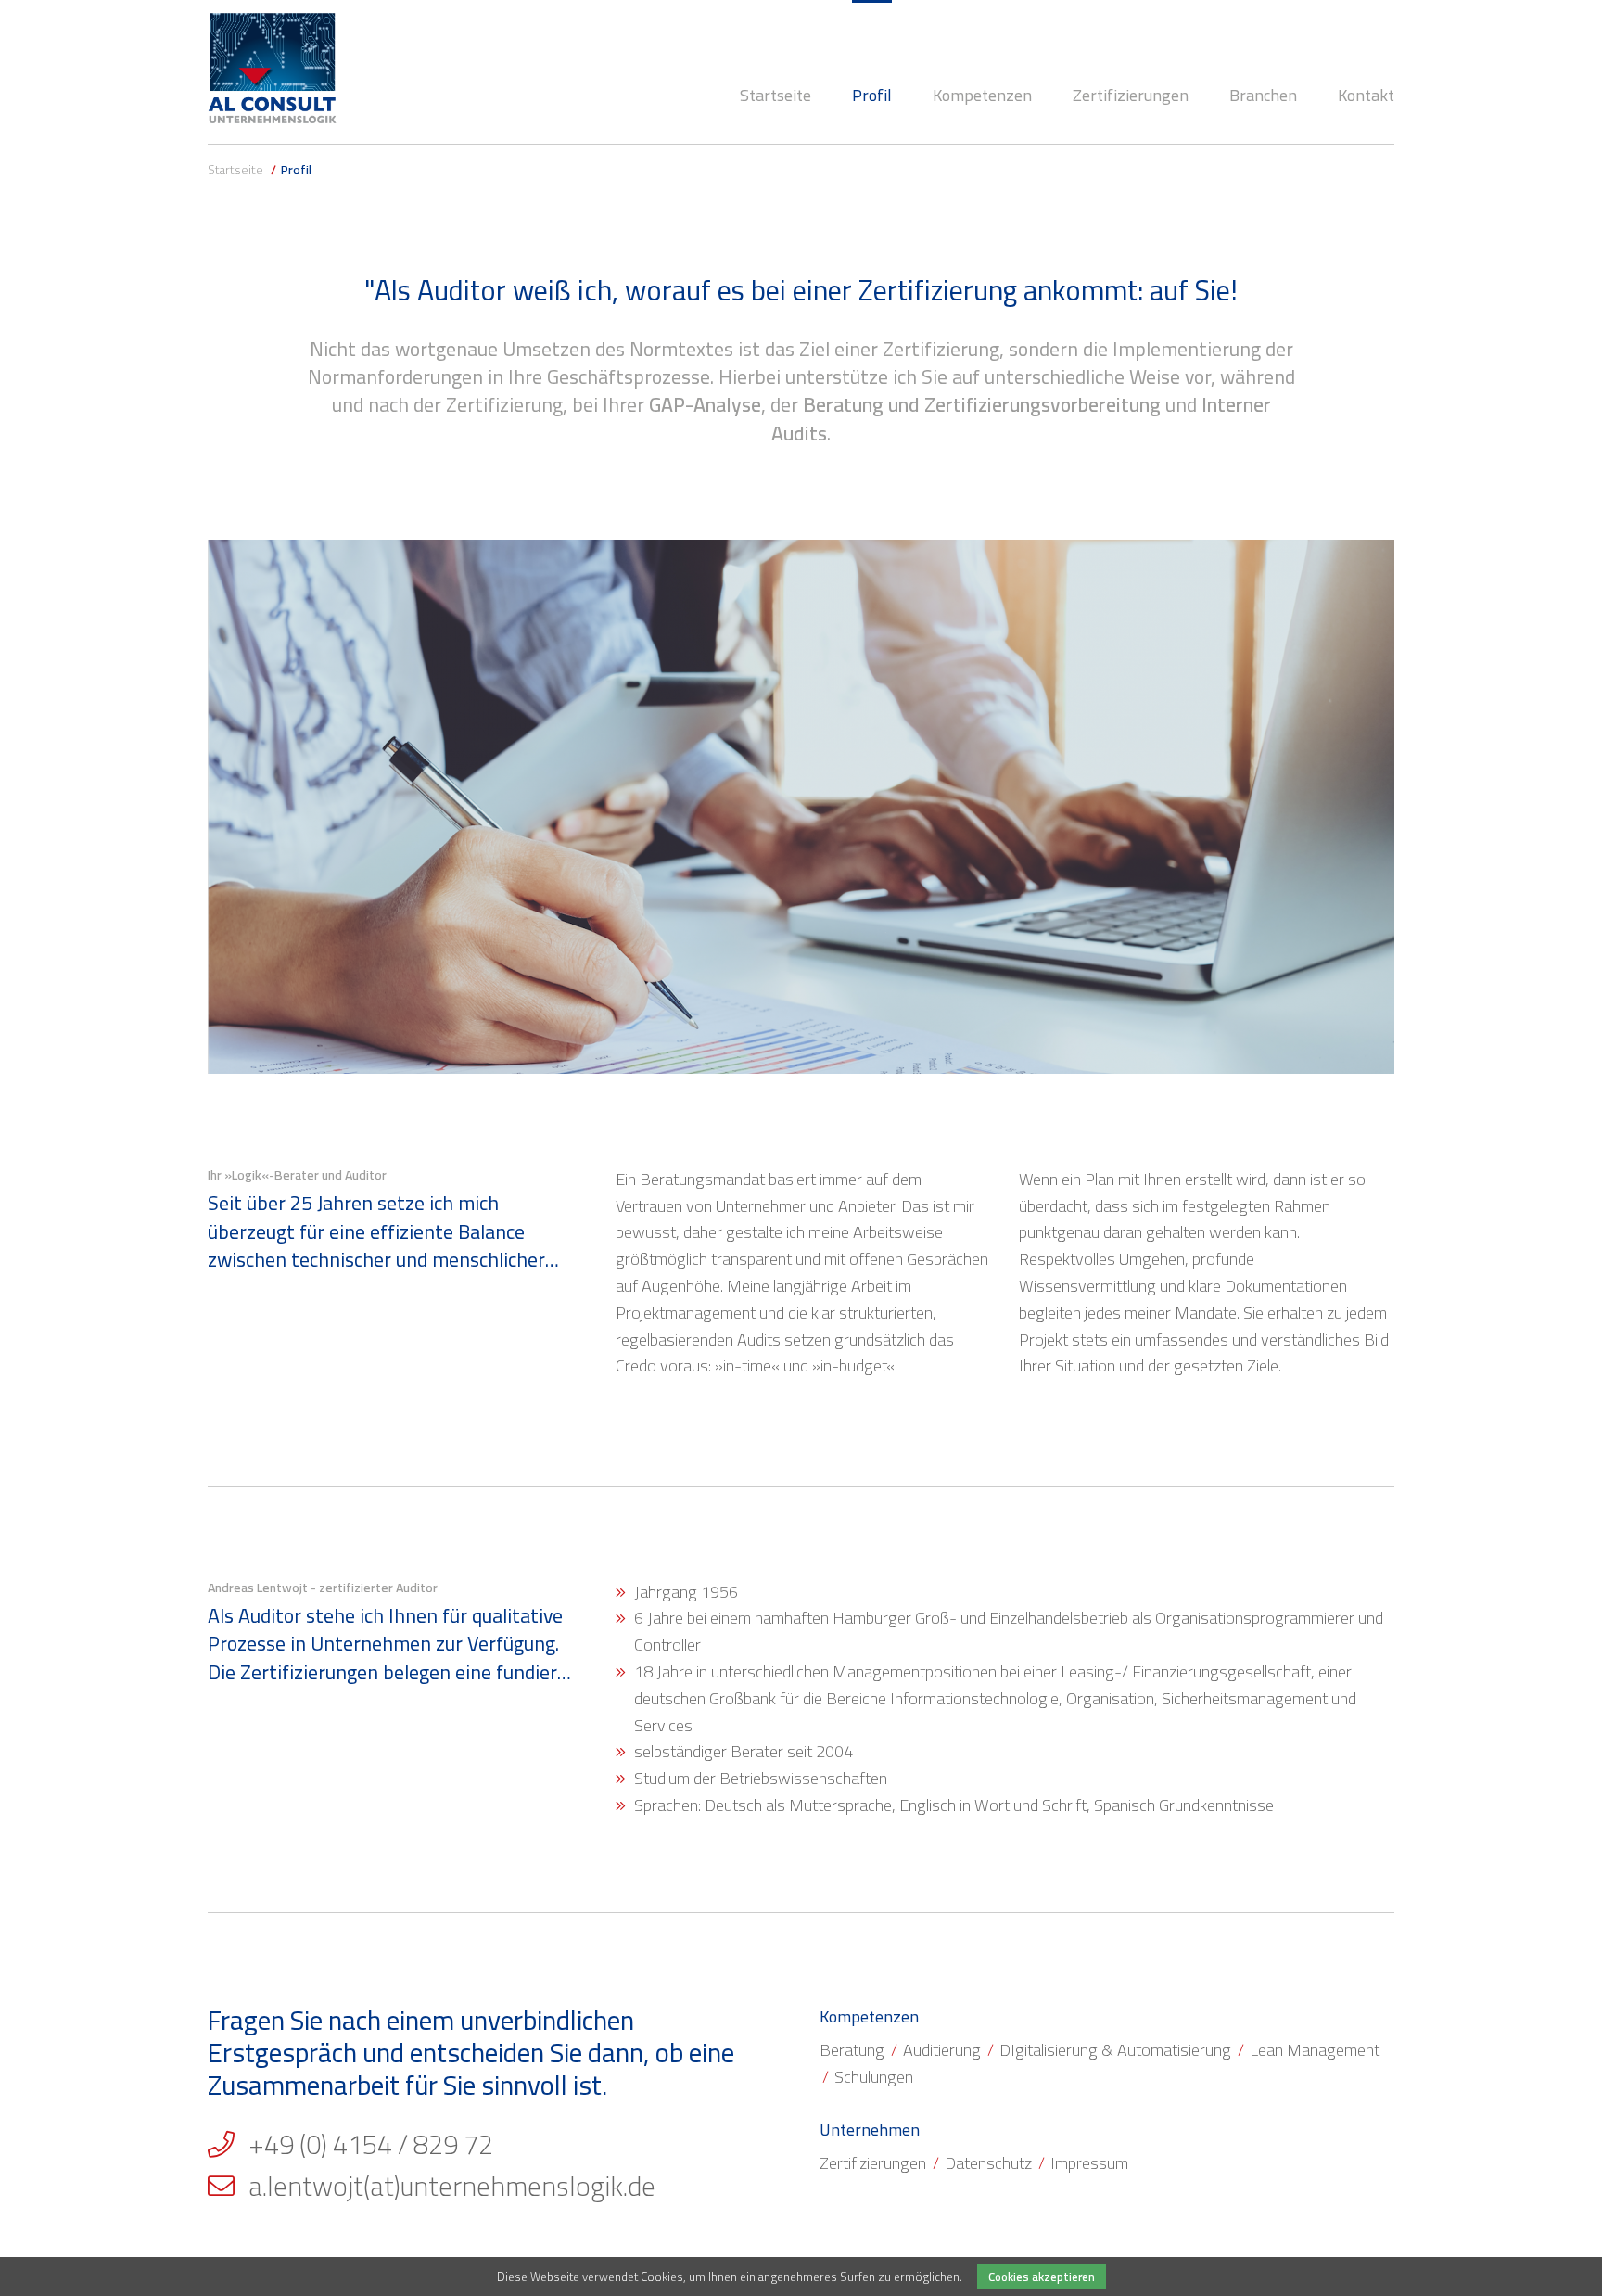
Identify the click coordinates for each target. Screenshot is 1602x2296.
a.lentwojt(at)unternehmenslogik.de (452, 2187)
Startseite (235, 170)
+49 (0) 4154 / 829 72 (371, 2145)
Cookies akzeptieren (1042, 2277)
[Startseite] (273, 68)
